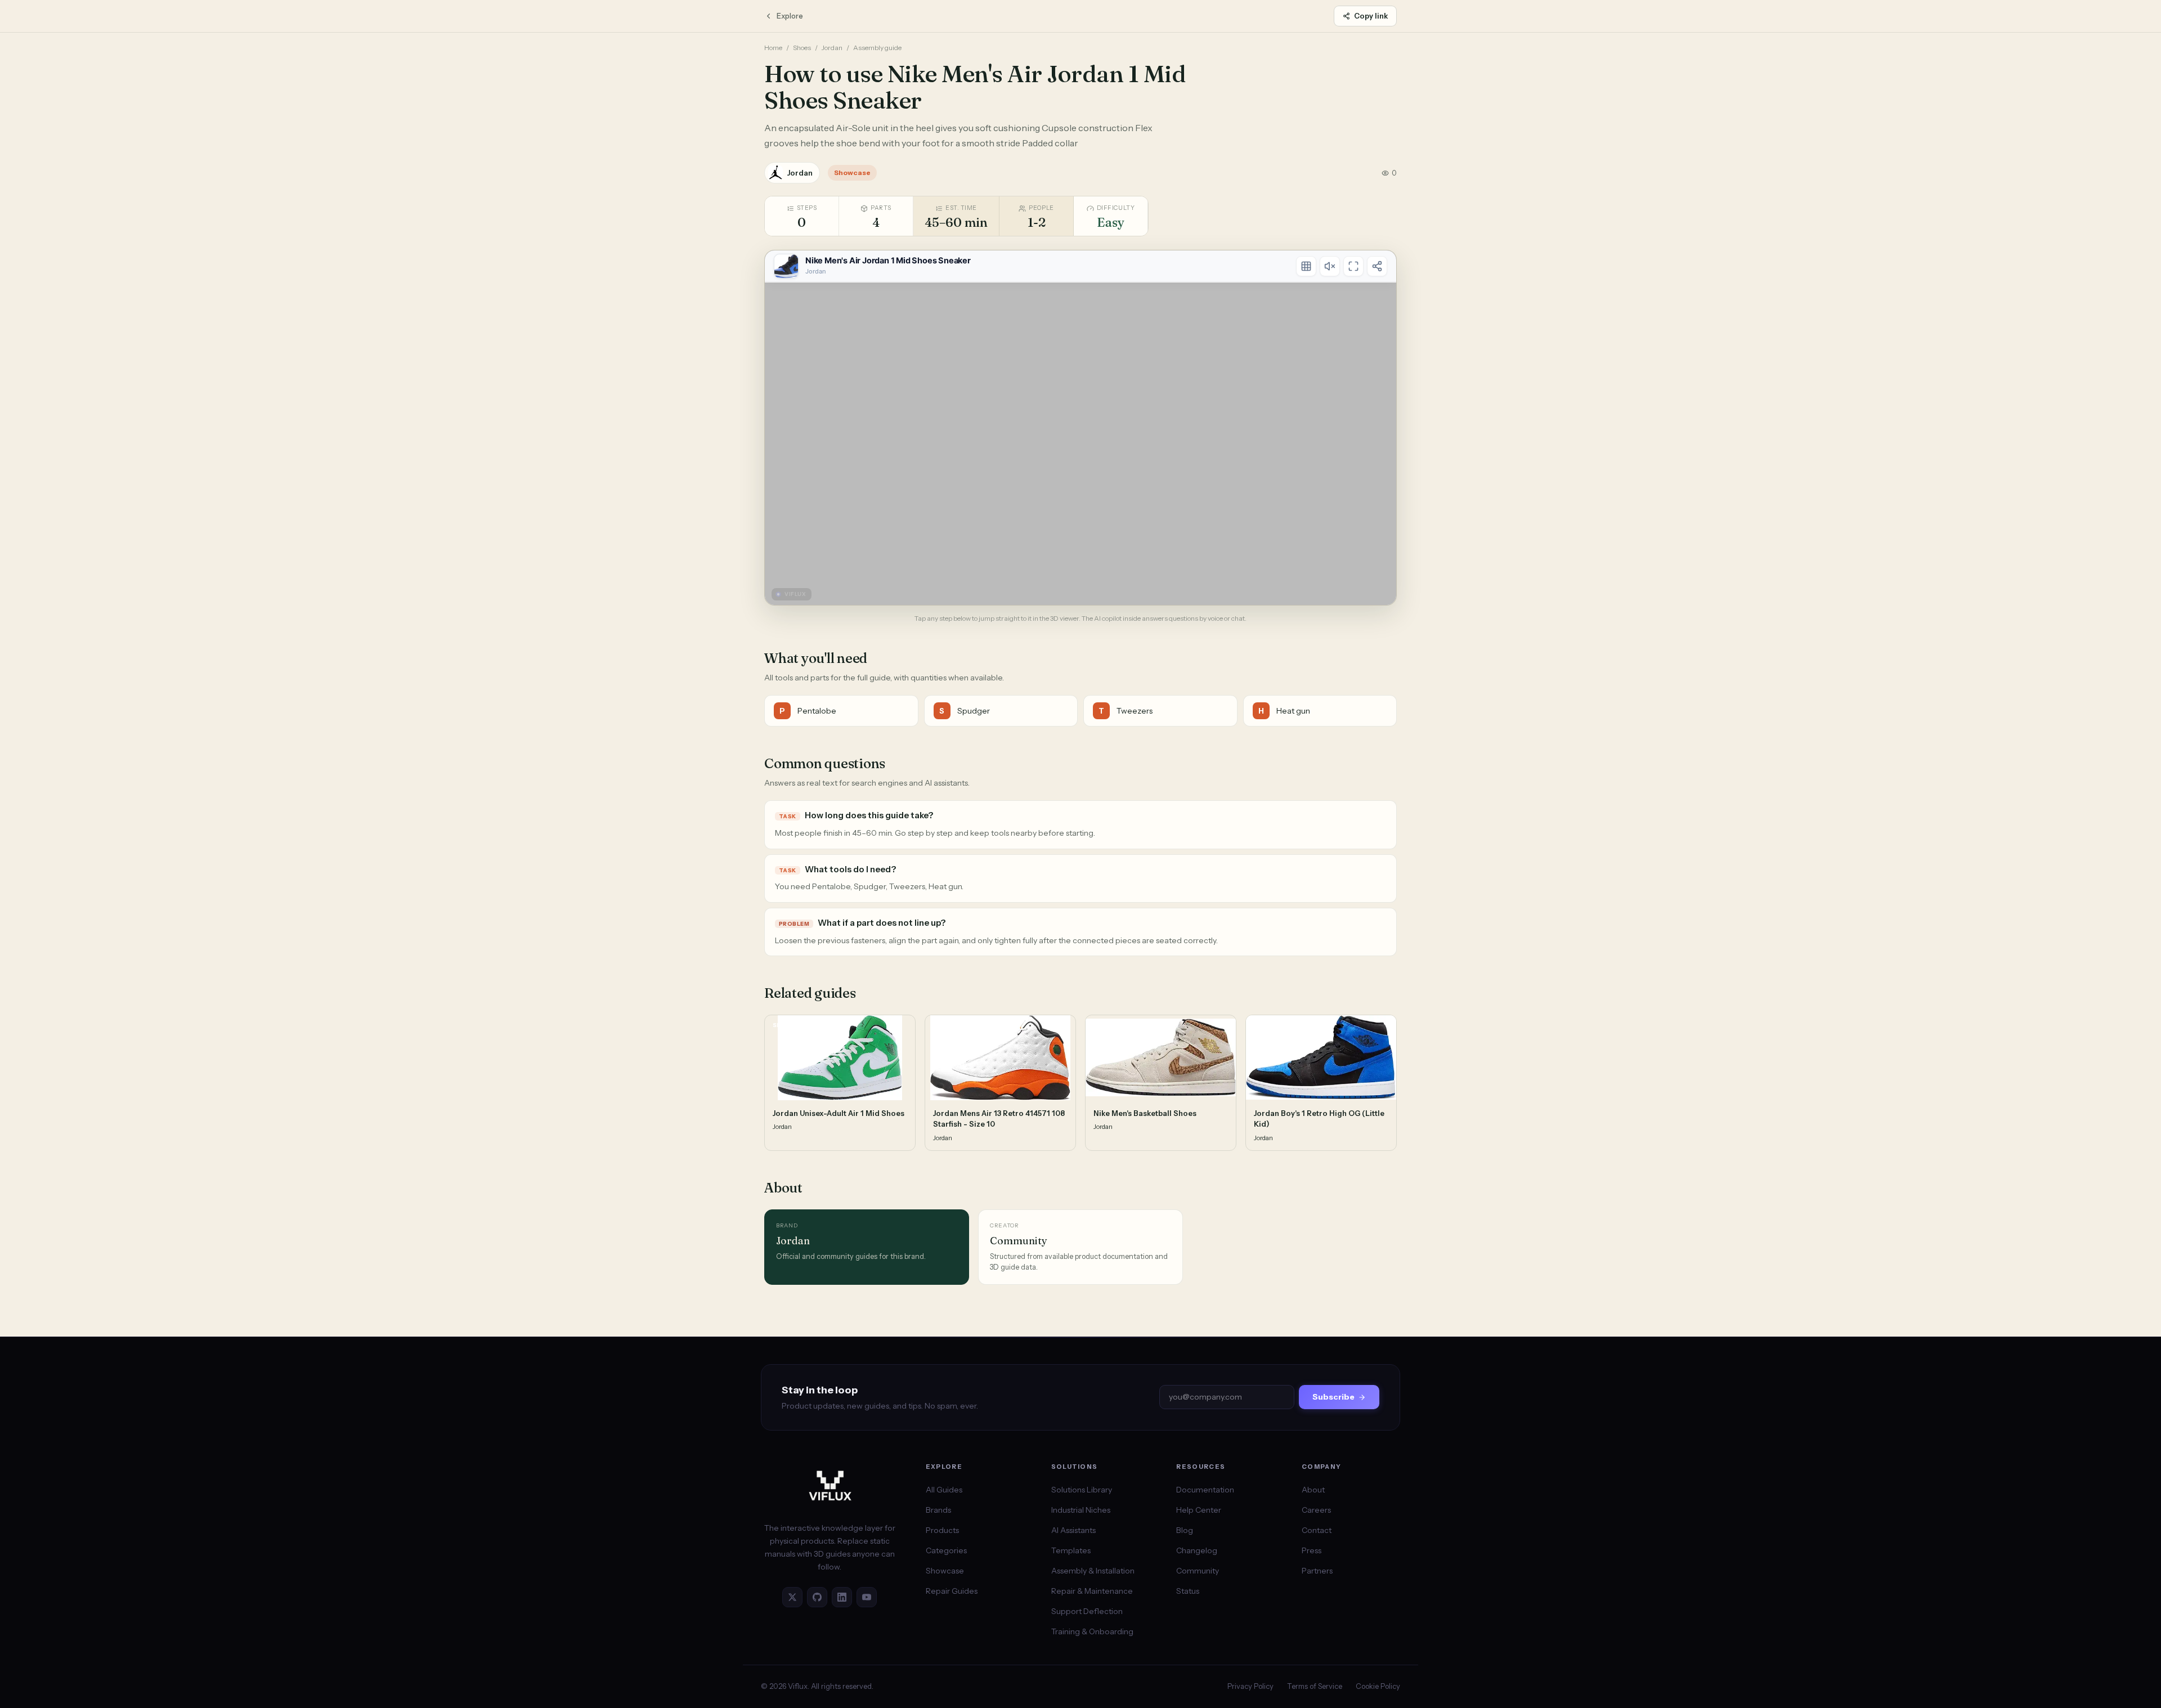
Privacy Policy (1250, 1686)
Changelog (1197, 1550)
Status (1188, 1591)
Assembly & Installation (1093, 1571)
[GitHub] (817, 1597)
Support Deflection (1087, 1611)
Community (1198, 1571)
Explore (790, 16)
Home (773, 48)
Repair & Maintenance (1092, 1591)
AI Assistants (1073, 1530)
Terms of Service (1315, 1686)
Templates (1071, 1550)
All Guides (944, 1490)
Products (942, 1530)
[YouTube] (867, 1597)
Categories (946, 1550)
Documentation (1205, 1490)
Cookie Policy (1378, 1686)
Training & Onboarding (1092, 1631)
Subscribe (1333, 1397)
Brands (938, 1510)
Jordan (832, 48)
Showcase (945, 1571)
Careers (1316, 1510)
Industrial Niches (1081, 1510)
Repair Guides (952, 1591)
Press (1312, 1550)
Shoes (802, 48)
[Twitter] (792, 1597)
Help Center (1199, 1510)
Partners (1317, 1571)
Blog (1185, 1530)
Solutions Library (1082, 1490)
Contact (1317, 1530)
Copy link (1371, 16)
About (1313, 1490)
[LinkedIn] (842, 1597)
